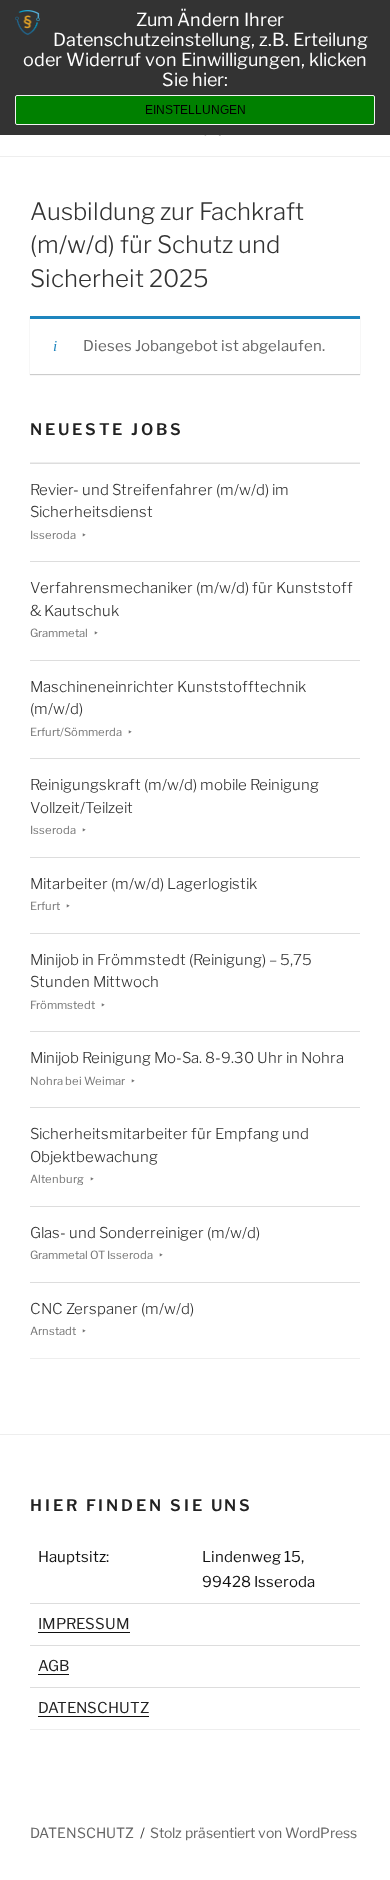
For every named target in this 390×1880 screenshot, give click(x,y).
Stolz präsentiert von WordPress (253, 1832)
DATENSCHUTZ (93, 1708)
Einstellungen (195, 110)
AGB (53, 1666)
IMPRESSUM (84, 1624)
